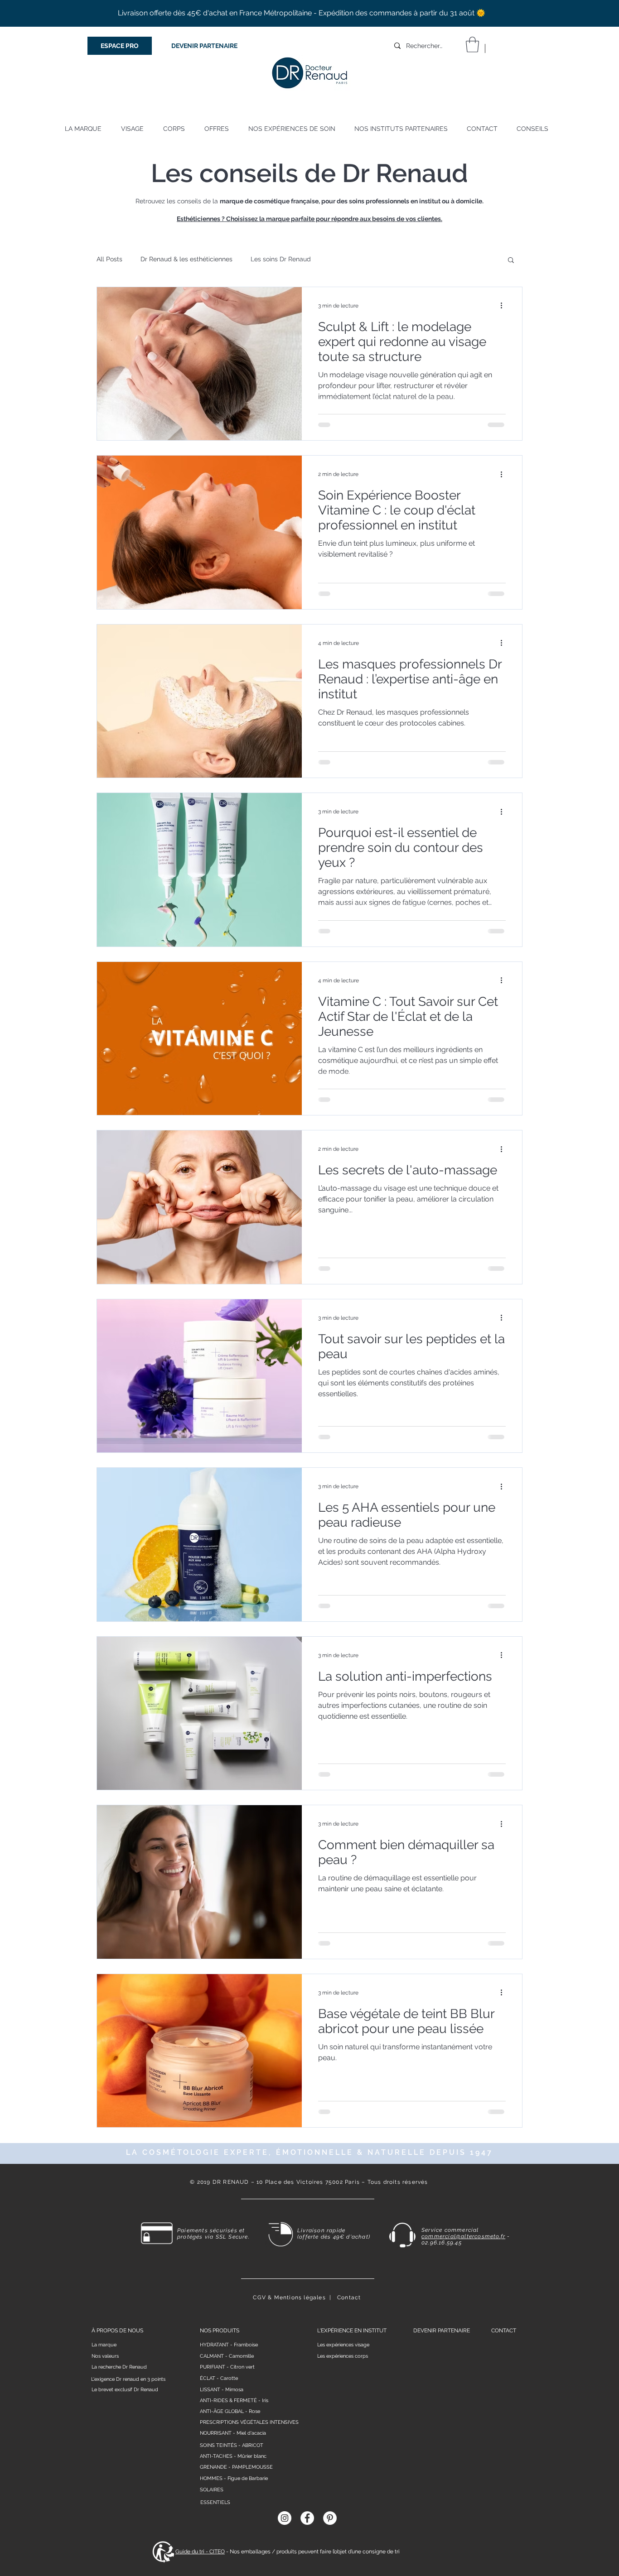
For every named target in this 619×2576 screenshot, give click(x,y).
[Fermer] (608, 2556)
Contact (349, 2297)
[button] (472, 45)
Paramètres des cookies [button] (459, 2557)
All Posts (109, 259)
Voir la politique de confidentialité (87, 2565)
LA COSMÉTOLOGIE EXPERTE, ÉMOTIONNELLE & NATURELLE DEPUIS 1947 (309, 2152)
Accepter (577, 2557)
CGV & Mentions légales (289, 2297)
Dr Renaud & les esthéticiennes (186, 259)
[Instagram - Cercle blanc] (285, 2518)
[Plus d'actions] (504, 306)
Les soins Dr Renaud (281, 259)
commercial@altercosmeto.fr (463, 2236)
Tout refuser (526, 2557)
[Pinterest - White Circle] (330, 2518)
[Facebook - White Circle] (307, 2518)
